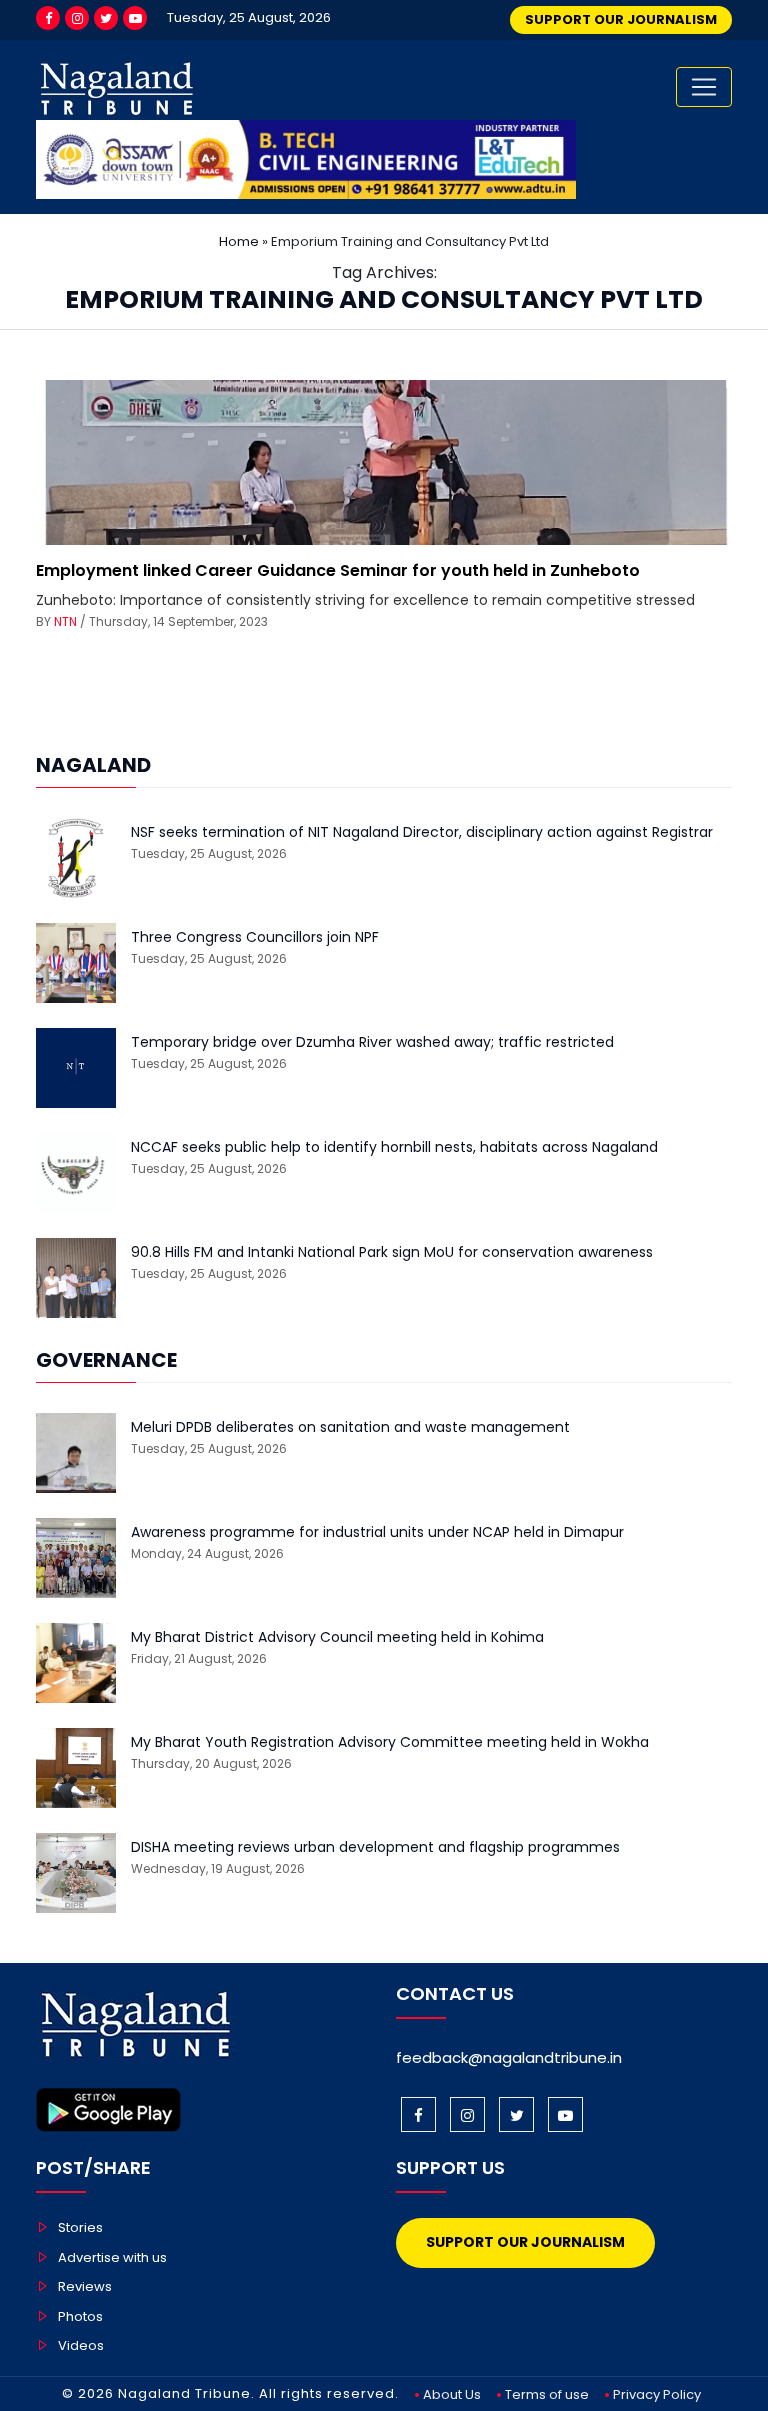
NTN (65, 621)
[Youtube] (135, 18)
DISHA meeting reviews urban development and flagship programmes (375, 1847)
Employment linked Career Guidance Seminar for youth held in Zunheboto (338, 570)
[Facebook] (48, 18)
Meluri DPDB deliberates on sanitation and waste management (350, 1427)
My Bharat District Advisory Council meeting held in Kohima (337, 1637)
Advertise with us (112, 2257)
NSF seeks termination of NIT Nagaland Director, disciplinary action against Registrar (422, 832)
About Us (452, 2394)
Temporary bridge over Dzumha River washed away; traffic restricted (372, 1042)
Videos (81, 2345)
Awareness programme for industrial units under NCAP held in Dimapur (377, 1532)
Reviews (85, 2286)
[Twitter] (106, 18)
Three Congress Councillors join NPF (255, 937)
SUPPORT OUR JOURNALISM (621, 19)
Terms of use (547, 2394)
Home (239, 241)
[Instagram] (77, 18)
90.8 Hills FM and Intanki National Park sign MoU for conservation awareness (392, 1252)
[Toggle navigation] (704, 87)
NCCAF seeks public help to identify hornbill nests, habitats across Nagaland (394, 1147)
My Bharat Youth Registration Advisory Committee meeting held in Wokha (390, 1742)
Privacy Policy (657, 2394)
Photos (80, 2316)
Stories (80, 2227)
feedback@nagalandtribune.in (509, 2057)
